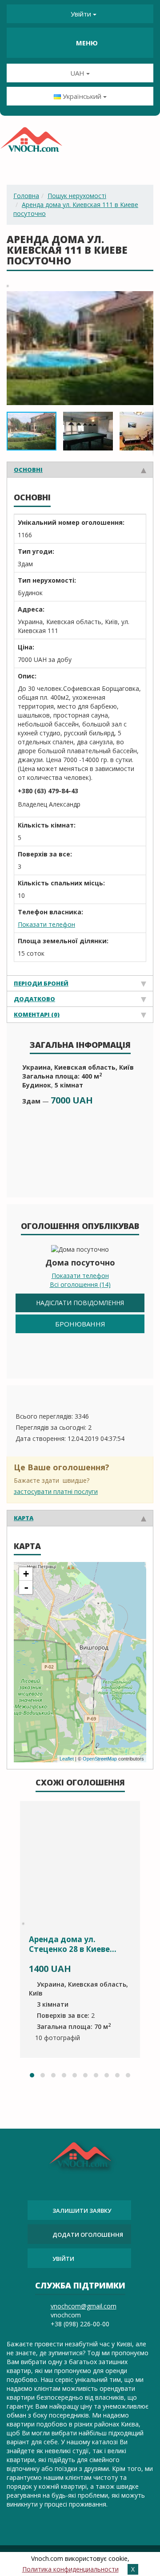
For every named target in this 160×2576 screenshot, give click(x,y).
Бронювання (80, 1324)
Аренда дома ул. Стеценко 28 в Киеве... (73, 1944)
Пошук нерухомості (77, 196)
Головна (26, 196)
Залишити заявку (82, 2211)
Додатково (34, 999)
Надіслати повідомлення (80, 1303)
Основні (28, 470)
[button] (145, 299)
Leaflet (67, 1759)
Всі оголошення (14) (80, 1284)
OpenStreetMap (100, 1759)
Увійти (81, 14)
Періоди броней (41, 983)
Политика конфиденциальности (70, 2569)
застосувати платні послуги (56, 1491)
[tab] (80, 469)
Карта (24, 1518)
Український (82, 96)
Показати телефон (46, 924)
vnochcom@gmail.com (84, 2306)
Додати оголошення (88, 2235)
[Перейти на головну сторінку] (31, 142)
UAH (78, 73)
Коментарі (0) (37, 1014)
